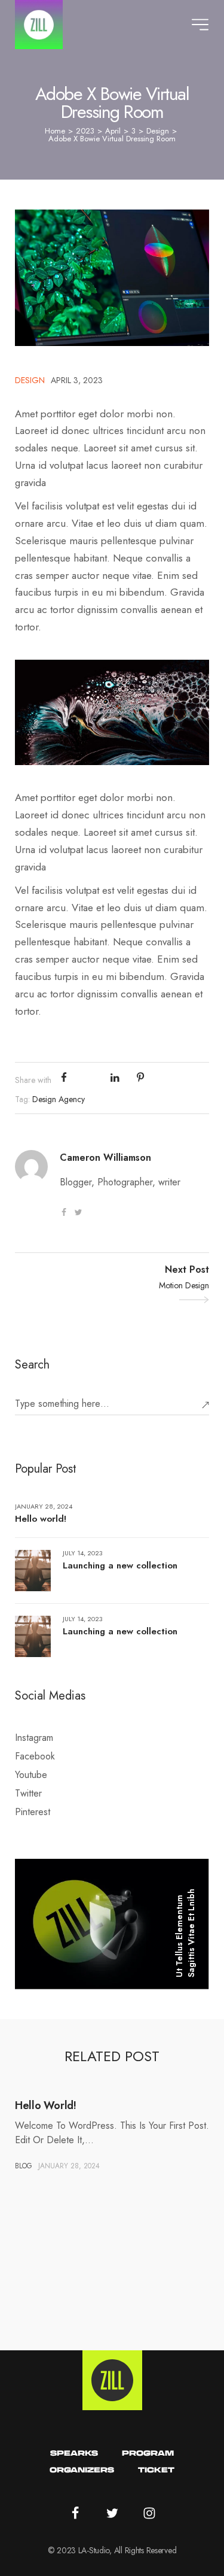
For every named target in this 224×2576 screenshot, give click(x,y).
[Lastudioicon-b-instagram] (149, 2513)
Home (55, 131)
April (113, 131)
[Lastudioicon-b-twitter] (78, 1212)
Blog (24, 2166)
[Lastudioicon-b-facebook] (64, 1212)
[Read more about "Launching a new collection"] (33, 1571)
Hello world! (41, 1519)
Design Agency (59, 1099)
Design (158, 131)
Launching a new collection (120, 1565)
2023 (85, 131)
